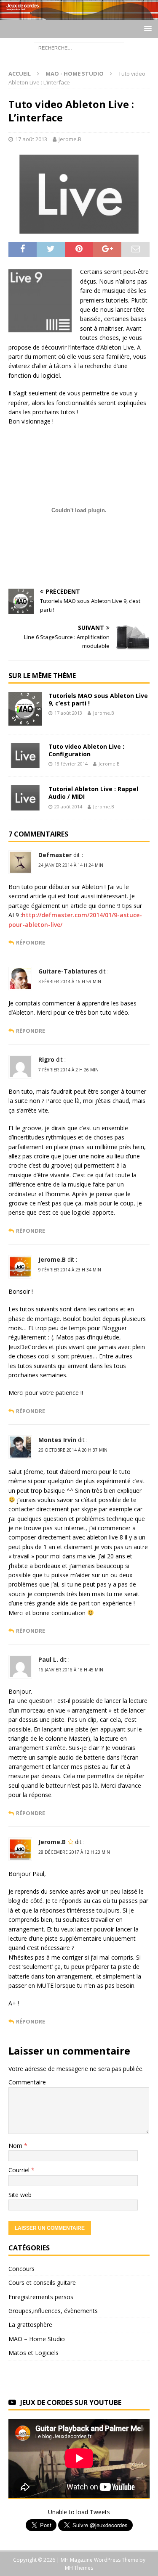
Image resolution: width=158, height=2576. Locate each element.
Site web (20, 2195)
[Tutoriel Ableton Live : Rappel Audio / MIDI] (25, 798)
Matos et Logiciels (33, 2353)
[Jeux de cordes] (79, 14)
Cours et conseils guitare (42, 2283)
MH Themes (79, 2568)
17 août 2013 (31, 139)
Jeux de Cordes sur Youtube (71, 2402)
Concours (21, 2269)
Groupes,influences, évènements (53, 2311)
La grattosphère (30, 2325)
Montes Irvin (57, 1440)
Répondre (31, 943)
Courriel (20, 2170)
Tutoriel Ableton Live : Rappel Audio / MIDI (93, 793)
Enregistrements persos (41, 2297)
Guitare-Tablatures (68, 971)
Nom (16, 2146)
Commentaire (27, 2082)
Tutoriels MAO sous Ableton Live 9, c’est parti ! (98, 699)
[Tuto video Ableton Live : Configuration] (25, 755)
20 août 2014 (68, 806)
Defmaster (55, 855)
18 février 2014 (71, 764)
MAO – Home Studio (37, 2339)
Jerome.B (70, 139)
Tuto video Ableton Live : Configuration (86, 750)
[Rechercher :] (79, 47)
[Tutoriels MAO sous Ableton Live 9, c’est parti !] (25, 709)
